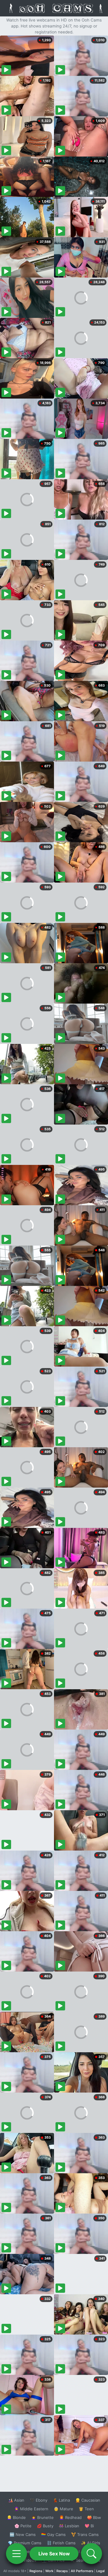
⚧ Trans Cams (85, 2534)
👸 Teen (86, 2509)
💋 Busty (45, 2526)
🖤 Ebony (39, 2500)
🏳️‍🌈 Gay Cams (53, 2534)
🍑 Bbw (94, 2517)
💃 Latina (61, 2500)
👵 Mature (63, 2509)
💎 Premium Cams (25, 2543)
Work (49, 2571)
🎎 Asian (16, 2500)
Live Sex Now (54, 2554)
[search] (91, 2554)
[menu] (16, 2554)
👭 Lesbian (69, 2526)
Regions (36, 2571)
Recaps (62, 2571)
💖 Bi (89, 2526)
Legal (100, 2571)
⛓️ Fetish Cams (61, 2543)
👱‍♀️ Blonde (16, 2517)
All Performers (82, 2571)
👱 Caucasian (88, 2500)
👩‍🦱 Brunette (42, 2517)
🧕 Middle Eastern (31, 2509)
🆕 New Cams (23, 2534)
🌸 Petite (23, 2526)
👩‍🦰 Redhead (70, 2517)
